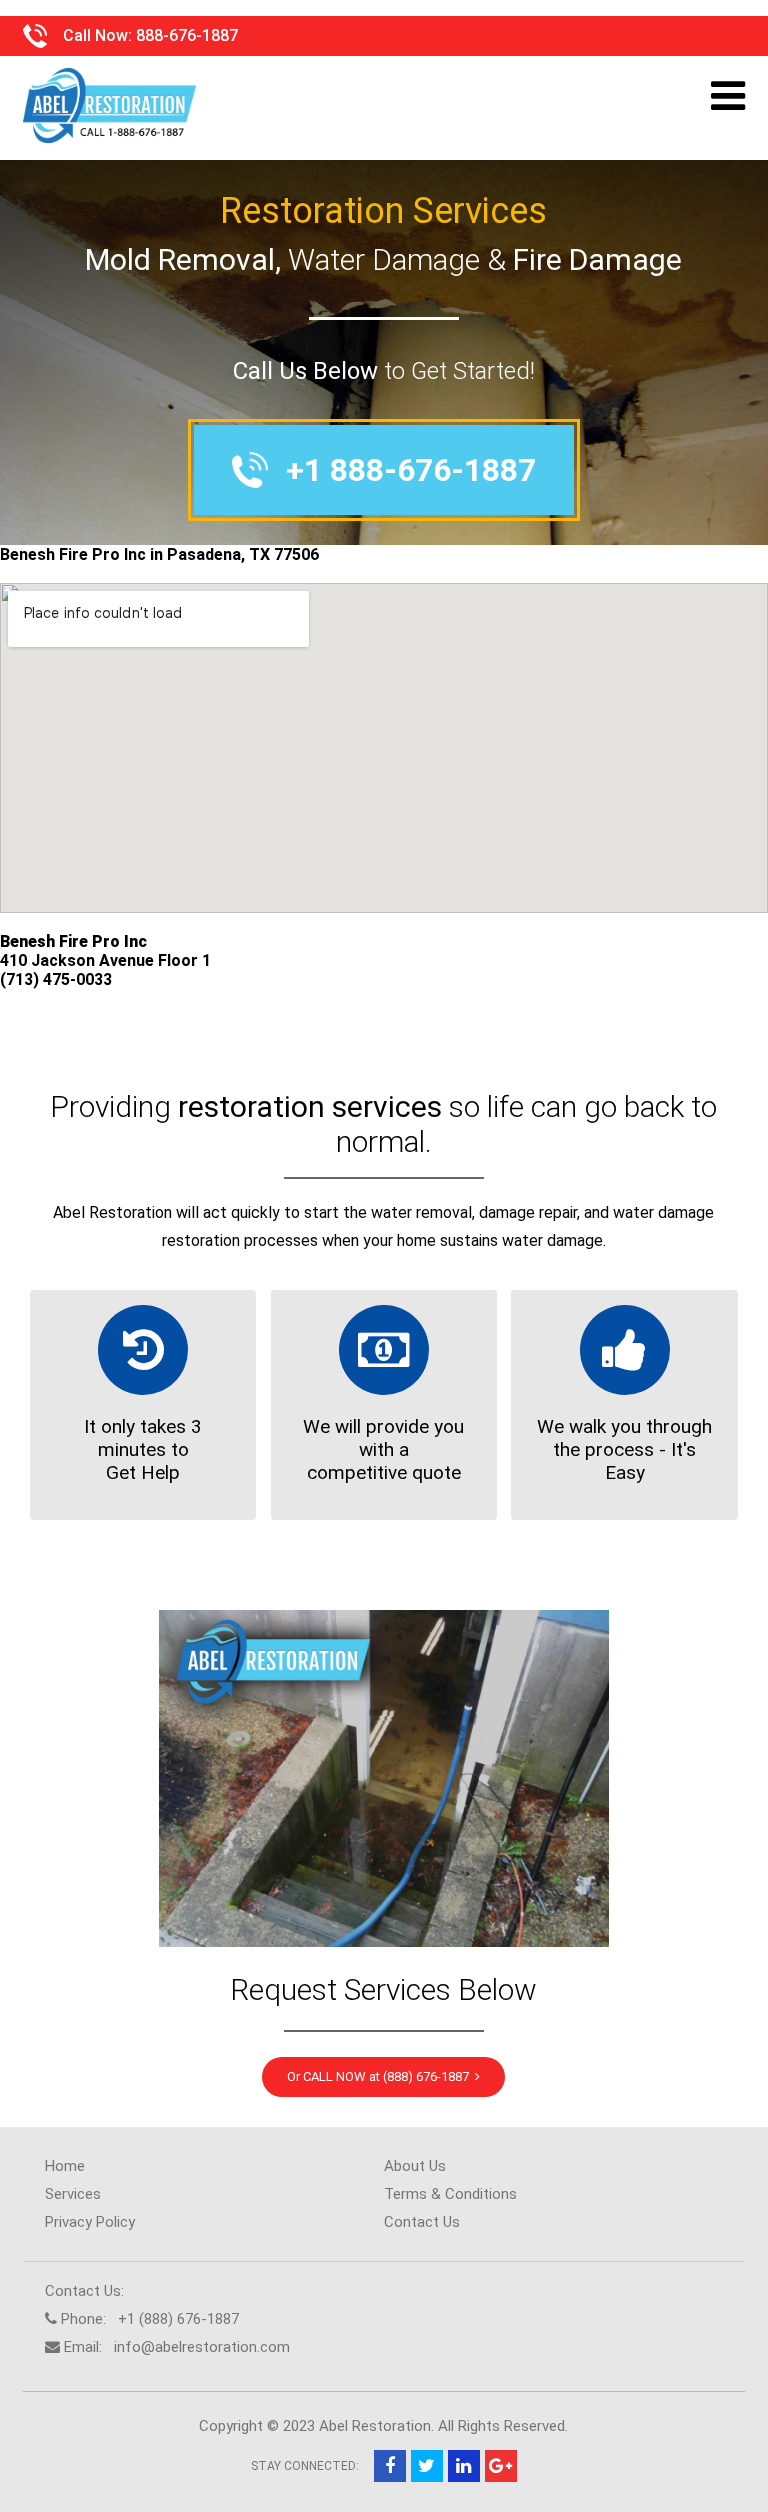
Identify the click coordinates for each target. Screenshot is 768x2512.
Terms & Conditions (450, 2194)
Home (65, 2166)
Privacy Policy (90, 2222)
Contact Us (422, 2222)
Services (73, 2194)
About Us (415, 2166)
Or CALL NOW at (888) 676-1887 (381, 2076)
